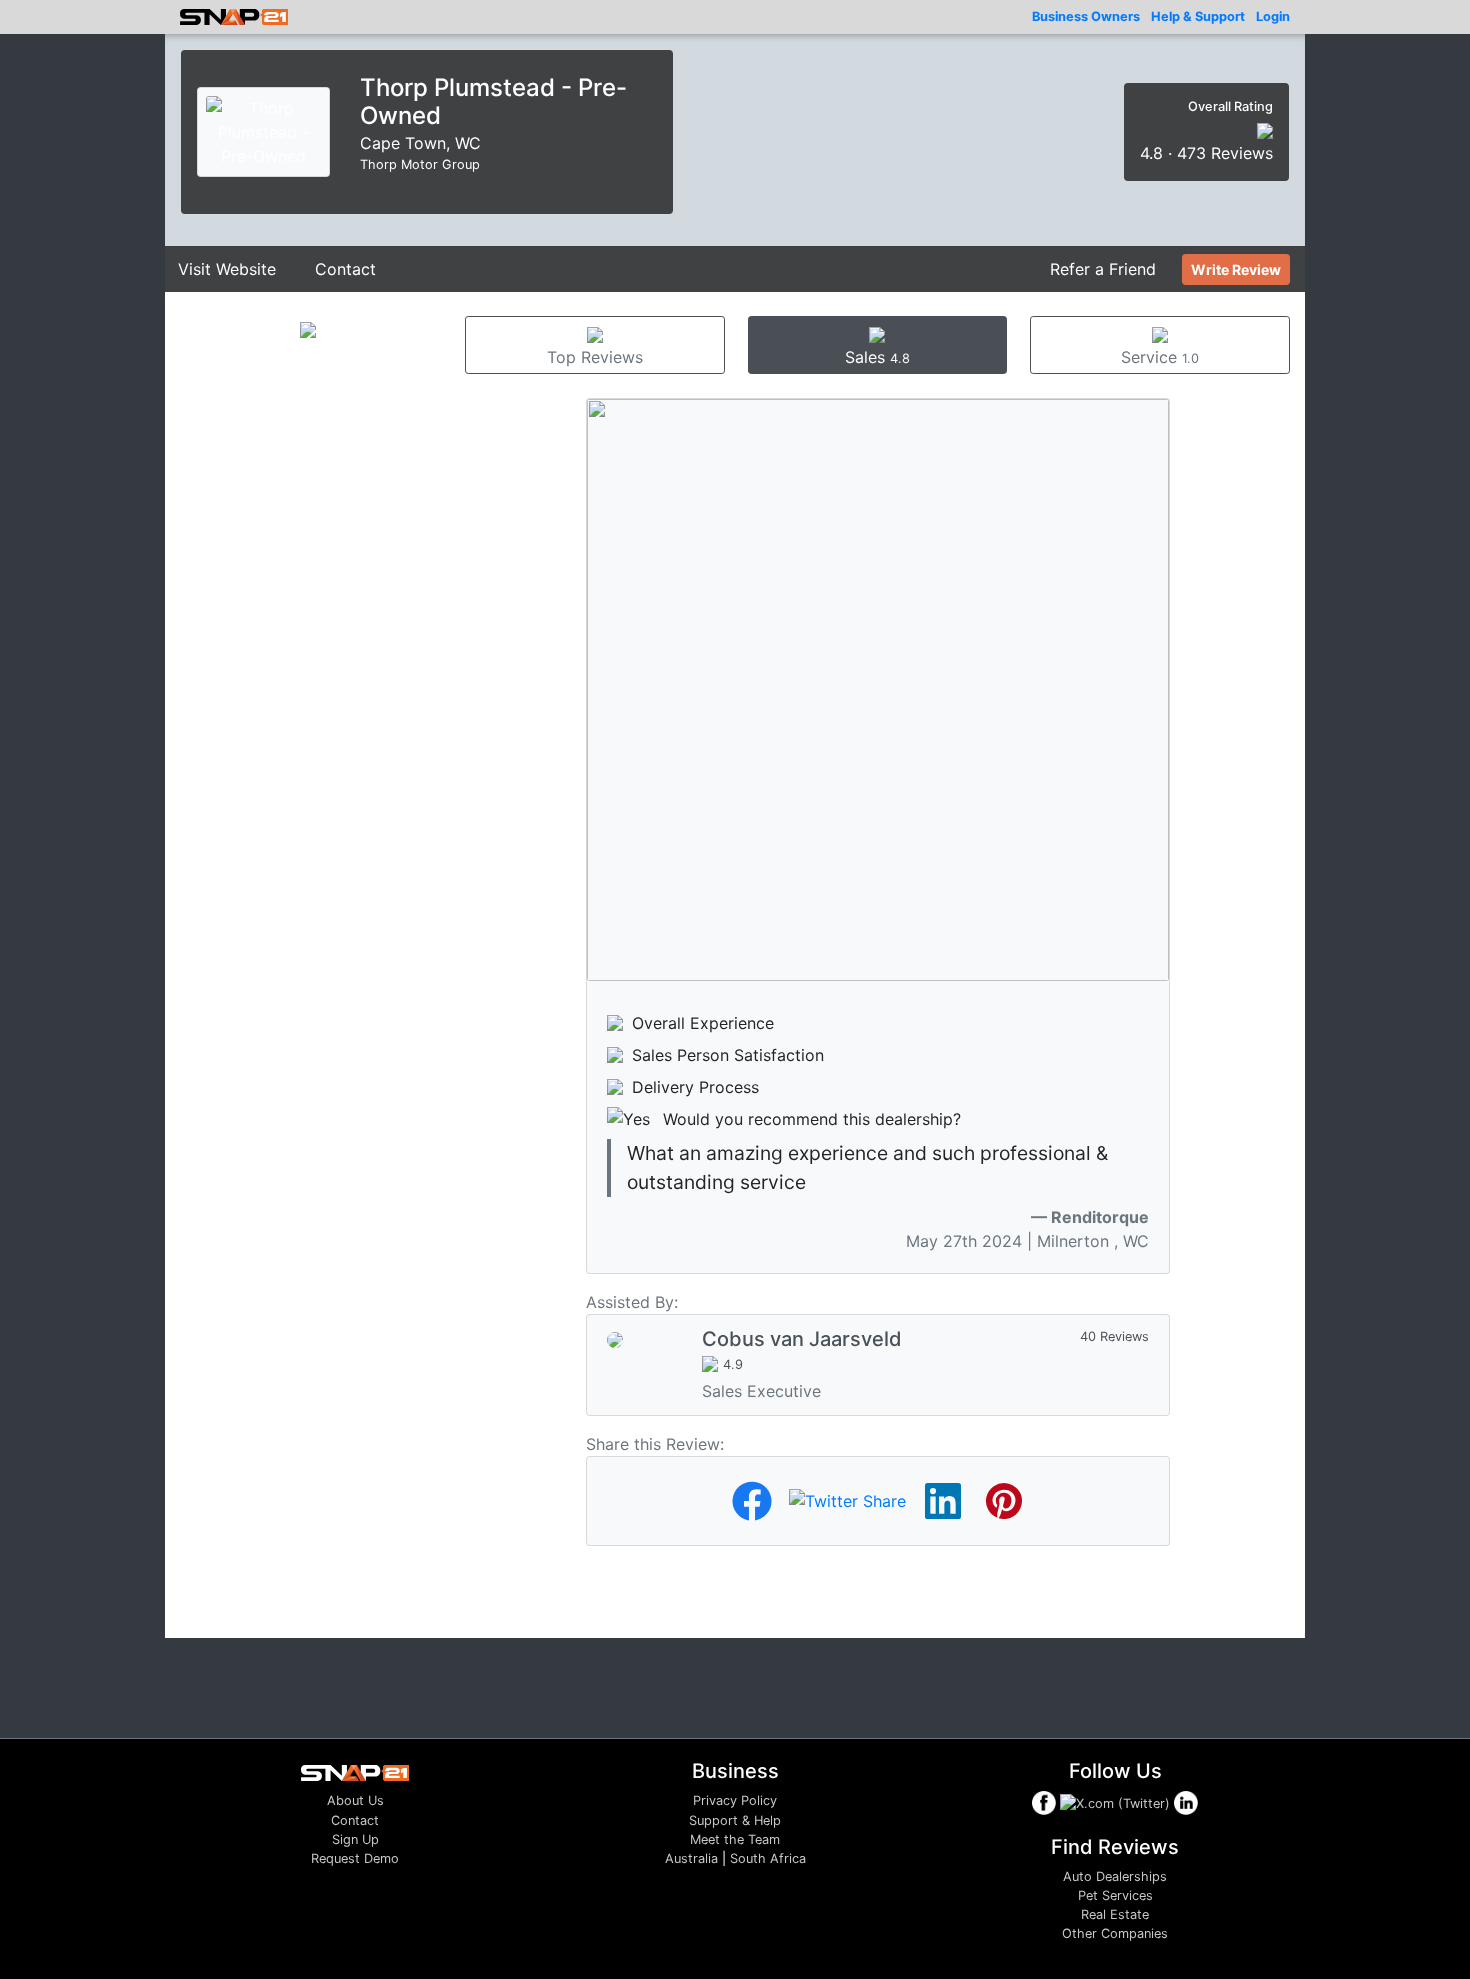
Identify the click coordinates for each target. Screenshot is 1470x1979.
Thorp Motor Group (420, 164)
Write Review (1236, 269)
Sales (877, 357)
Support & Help (735, 1820)
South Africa (768, 1858)
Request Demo (355, 1858)
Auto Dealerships (1115, 1876)
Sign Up (355, 1839)
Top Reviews (595, 357)
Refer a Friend (1103, 269)
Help (1198, 16)
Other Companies (1115, 1933)
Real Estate (1115, 1914)
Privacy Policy (735, 1800)
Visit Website (227, 269)
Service (1160, 357)
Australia (691, 1858)
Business (1086, 16)
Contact (345, 269)
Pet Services (1115, 1895)
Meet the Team (735, 1839)
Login (1273, 16)
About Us (355, 1800)
